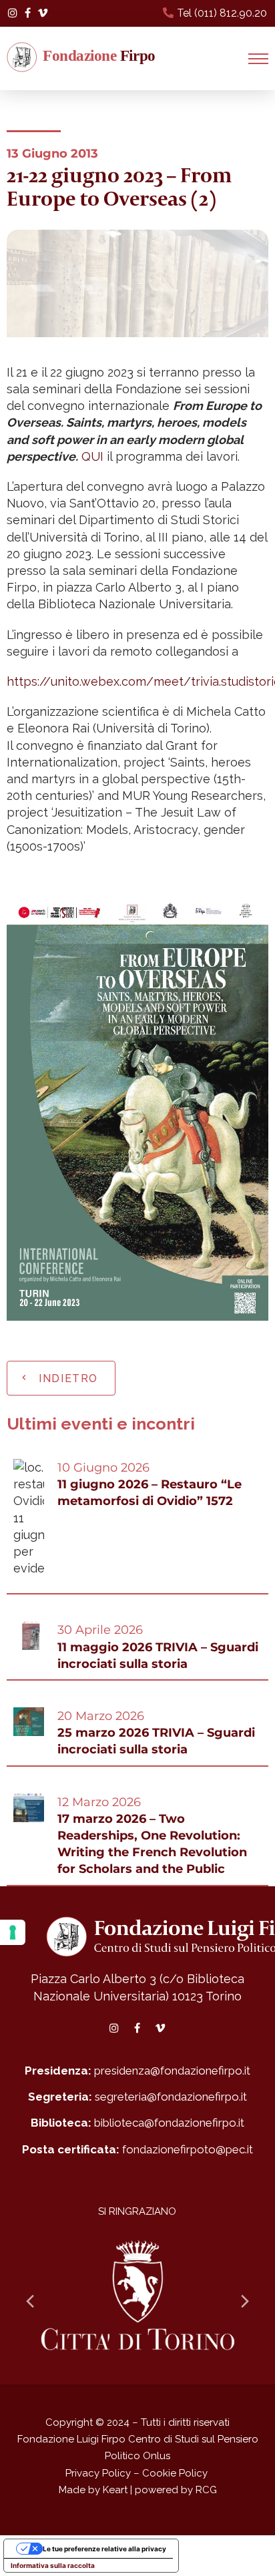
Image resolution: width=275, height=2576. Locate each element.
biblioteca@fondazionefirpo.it (169, 2123)
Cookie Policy (175, 2473)
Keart (115, 2490)
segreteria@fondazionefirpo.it (171, 2097)
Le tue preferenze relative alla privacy (104, 2549)
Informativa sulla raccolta (53, 2565)
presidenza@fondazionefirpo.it (172, 2071)
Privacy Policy (98, 2473)
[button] (258, 59)
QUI (92, 456)
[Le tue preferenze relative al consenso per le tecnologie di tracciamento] (13, 1932)
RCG (206, 2490)
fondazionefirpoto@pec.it (188, 2149)
